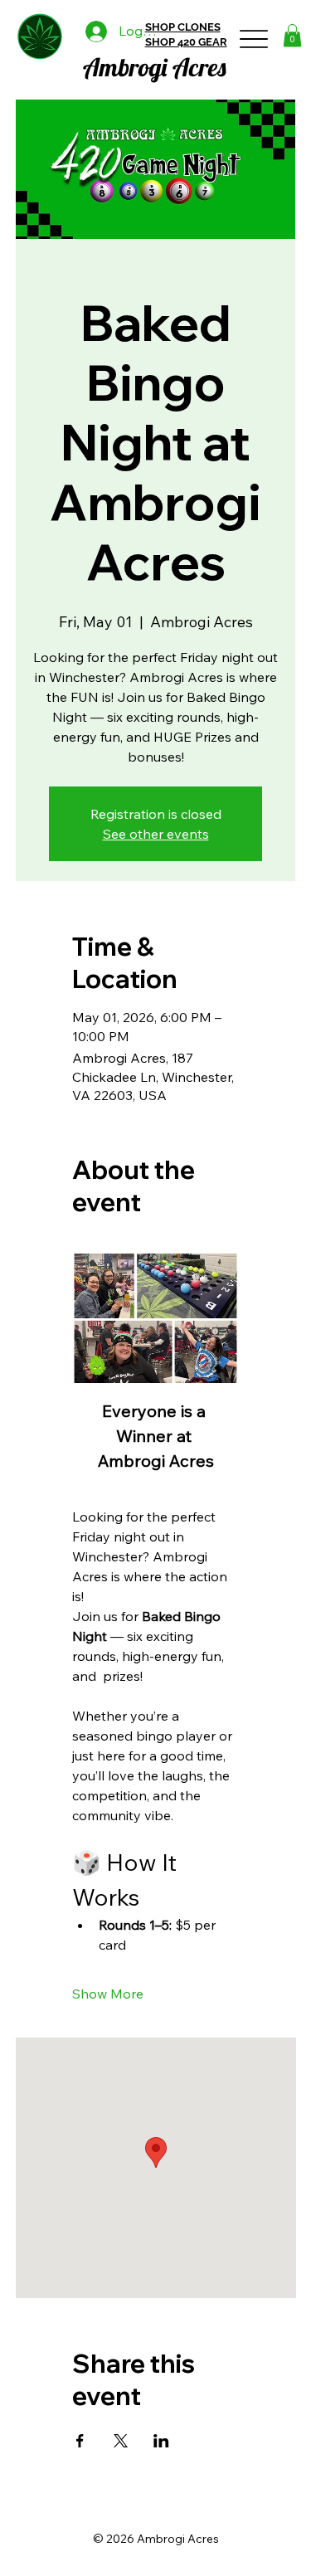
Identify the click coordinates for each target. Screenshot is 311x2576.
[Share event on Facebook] (80, 2441)
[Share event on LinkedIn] (161, 2441)
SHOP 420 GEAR (186, 42)
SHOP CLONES (183, 27)
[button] (292, 35)
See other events (156, 834)
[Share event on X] (121, 2441)
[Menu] (254, 39)
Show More (108, 1994)
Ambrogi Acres (155, 67)
